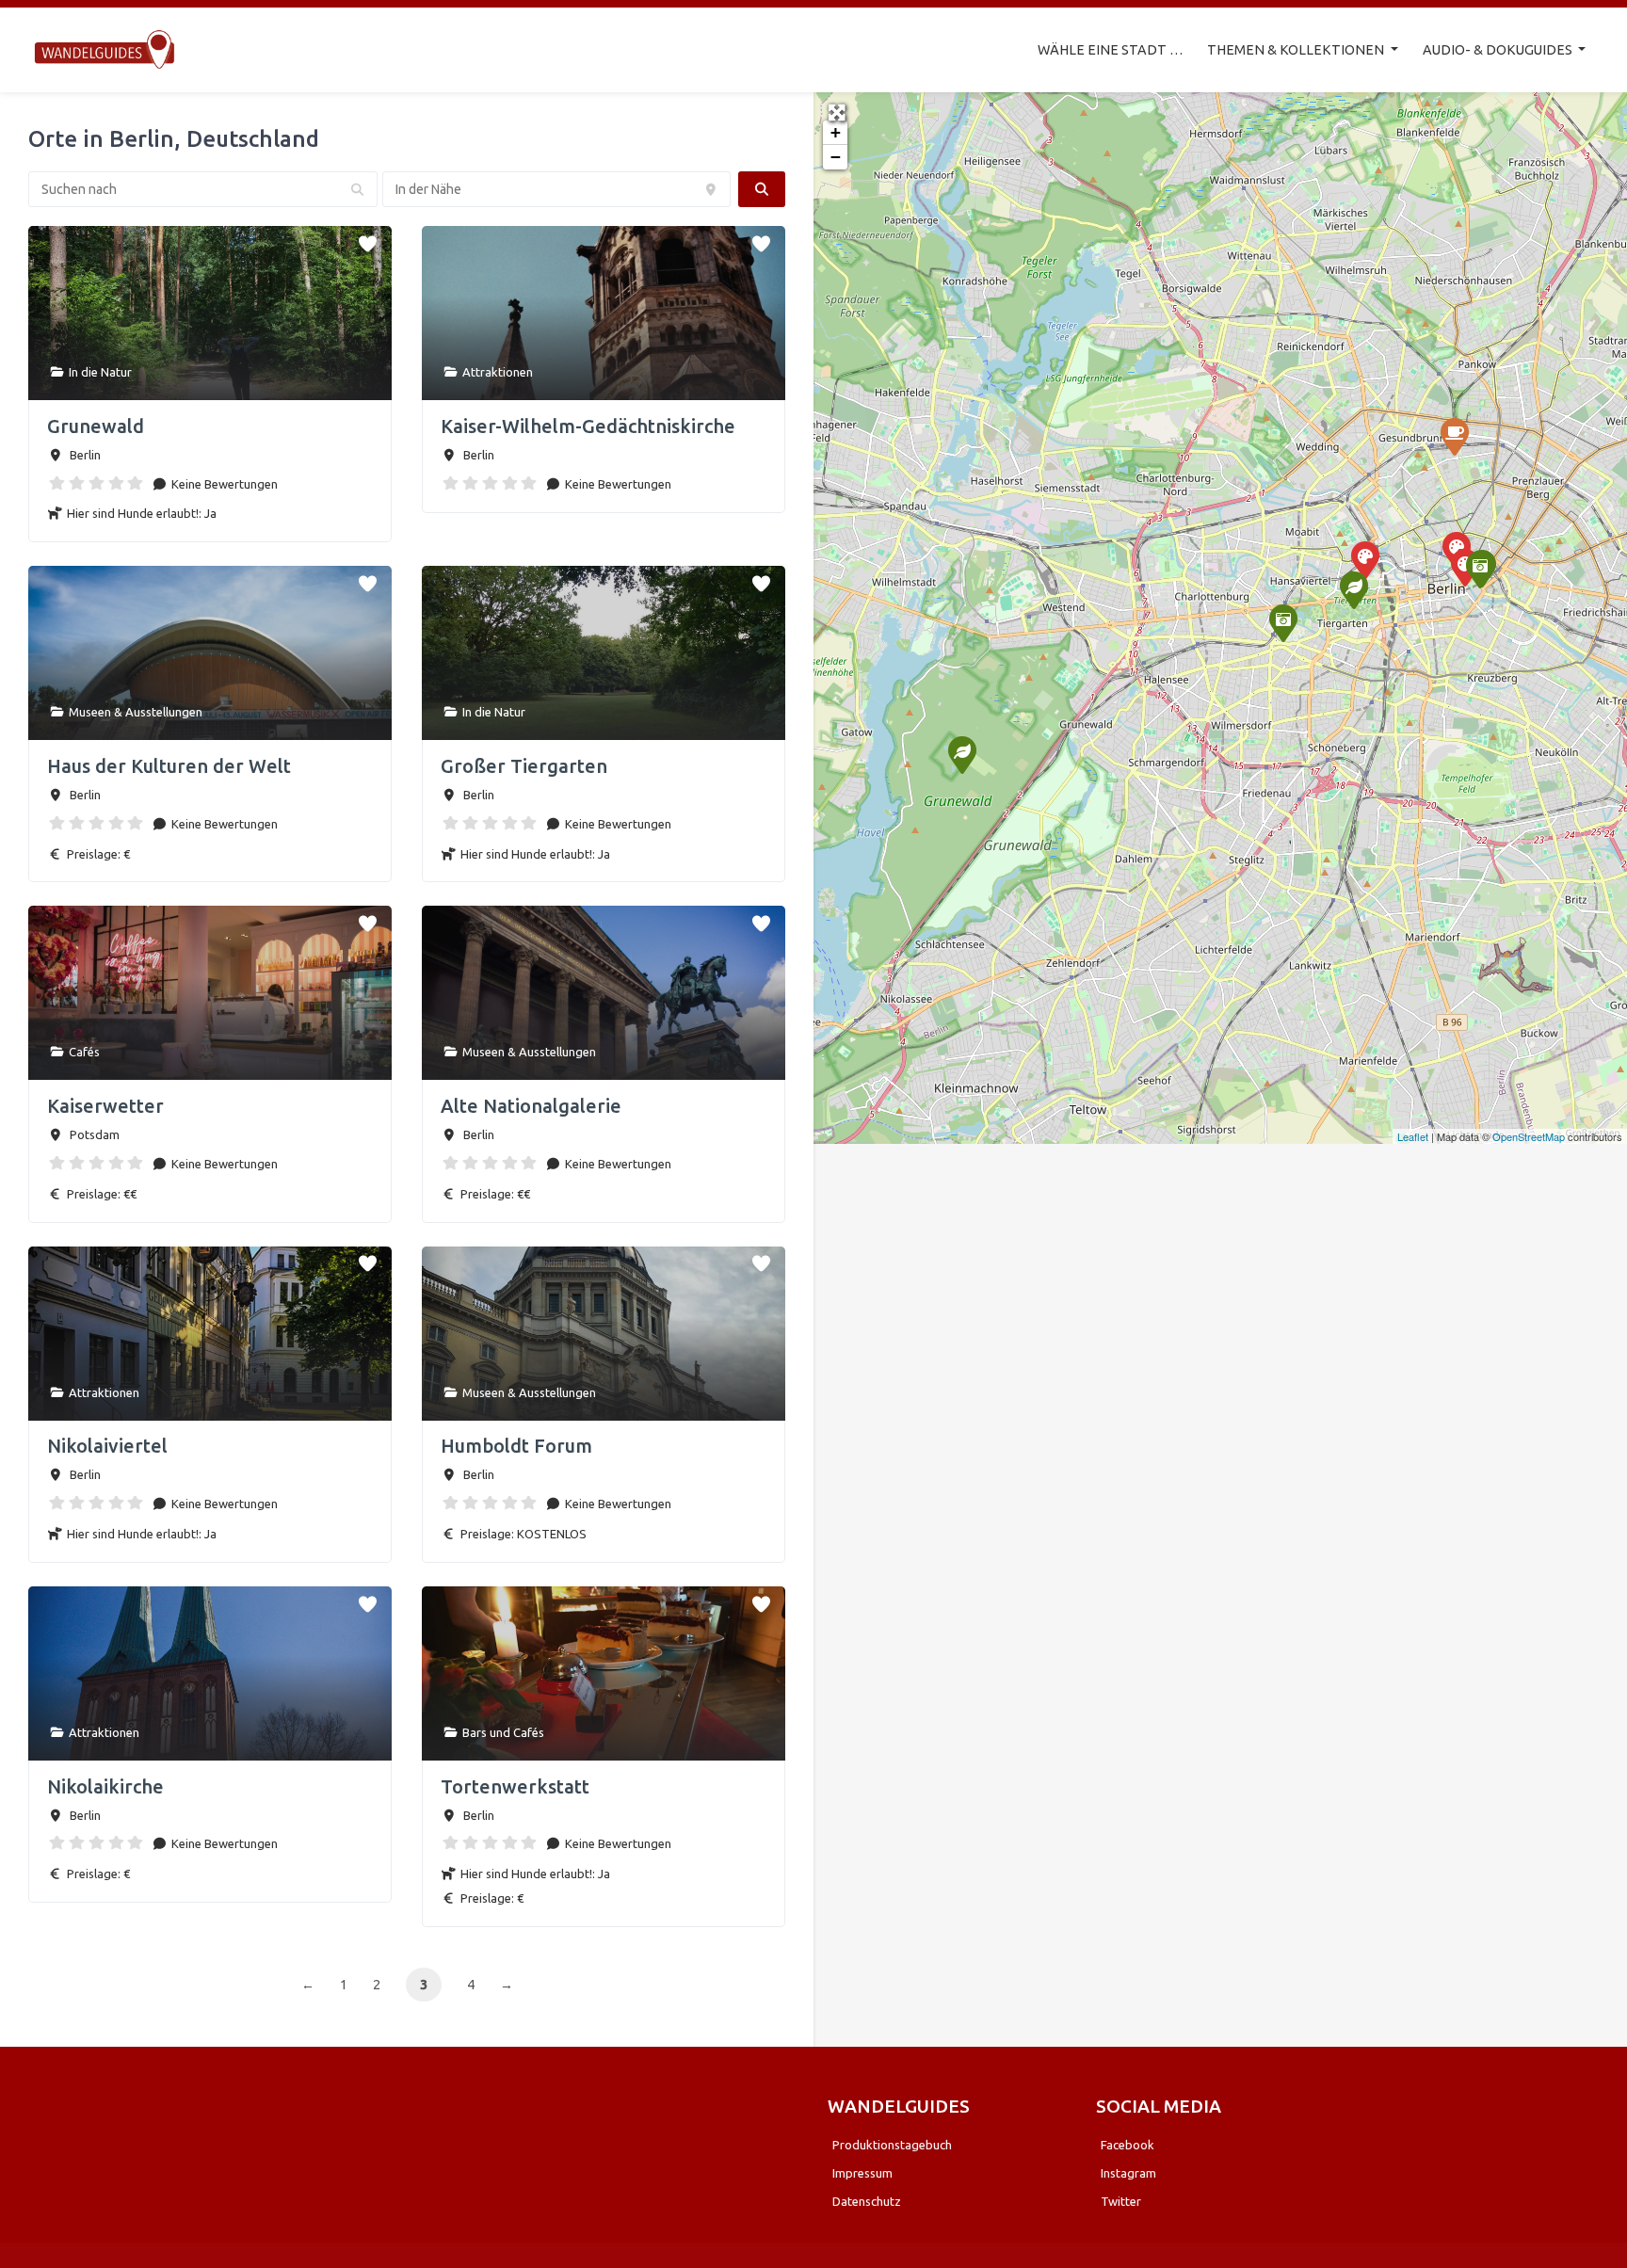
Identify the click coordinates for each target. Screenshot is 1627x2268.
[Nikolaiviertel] (1479, 569)
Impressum (862, 2173)
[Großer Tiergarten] (1353, 589)
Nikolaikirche (105, 1786)
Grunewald (96, 426)
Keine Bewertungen (223, 484)
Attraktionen (498, 372)
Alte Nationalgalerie (531, 1106)
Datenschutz (867, 2201)
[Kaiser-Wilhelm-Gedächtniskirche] (1282, 622)
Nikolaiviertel (107, 1446)
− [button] (836, 157)
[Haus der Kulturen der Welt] (1364, 559)
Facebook (1128, 2145)
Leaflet (1413, 1136)
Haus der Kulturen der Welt (169, 766)
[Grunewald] (961, 754)
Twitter (1121, 2201)
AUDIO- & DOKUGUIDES (1499, 50)
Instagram (1128, 2173)
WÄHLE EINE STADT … (1111, 50)
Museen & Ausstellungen (136, 712)
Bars (475, 1732)
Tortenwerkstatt (515, 1786)
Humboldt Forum (516, 1446)
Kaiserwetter (105, 1106)
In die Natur (100, 372)
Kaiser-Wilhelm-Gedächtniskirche (588, 426)
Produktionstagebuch (892, 2145)
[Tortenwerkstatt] (1454, 436)
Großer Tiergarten (524, 766)
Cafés (84, 1052)
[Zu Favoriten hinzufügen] (369, 239)
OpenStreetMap (1529, 1136)
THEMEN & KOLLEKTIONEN (1297, 50)
